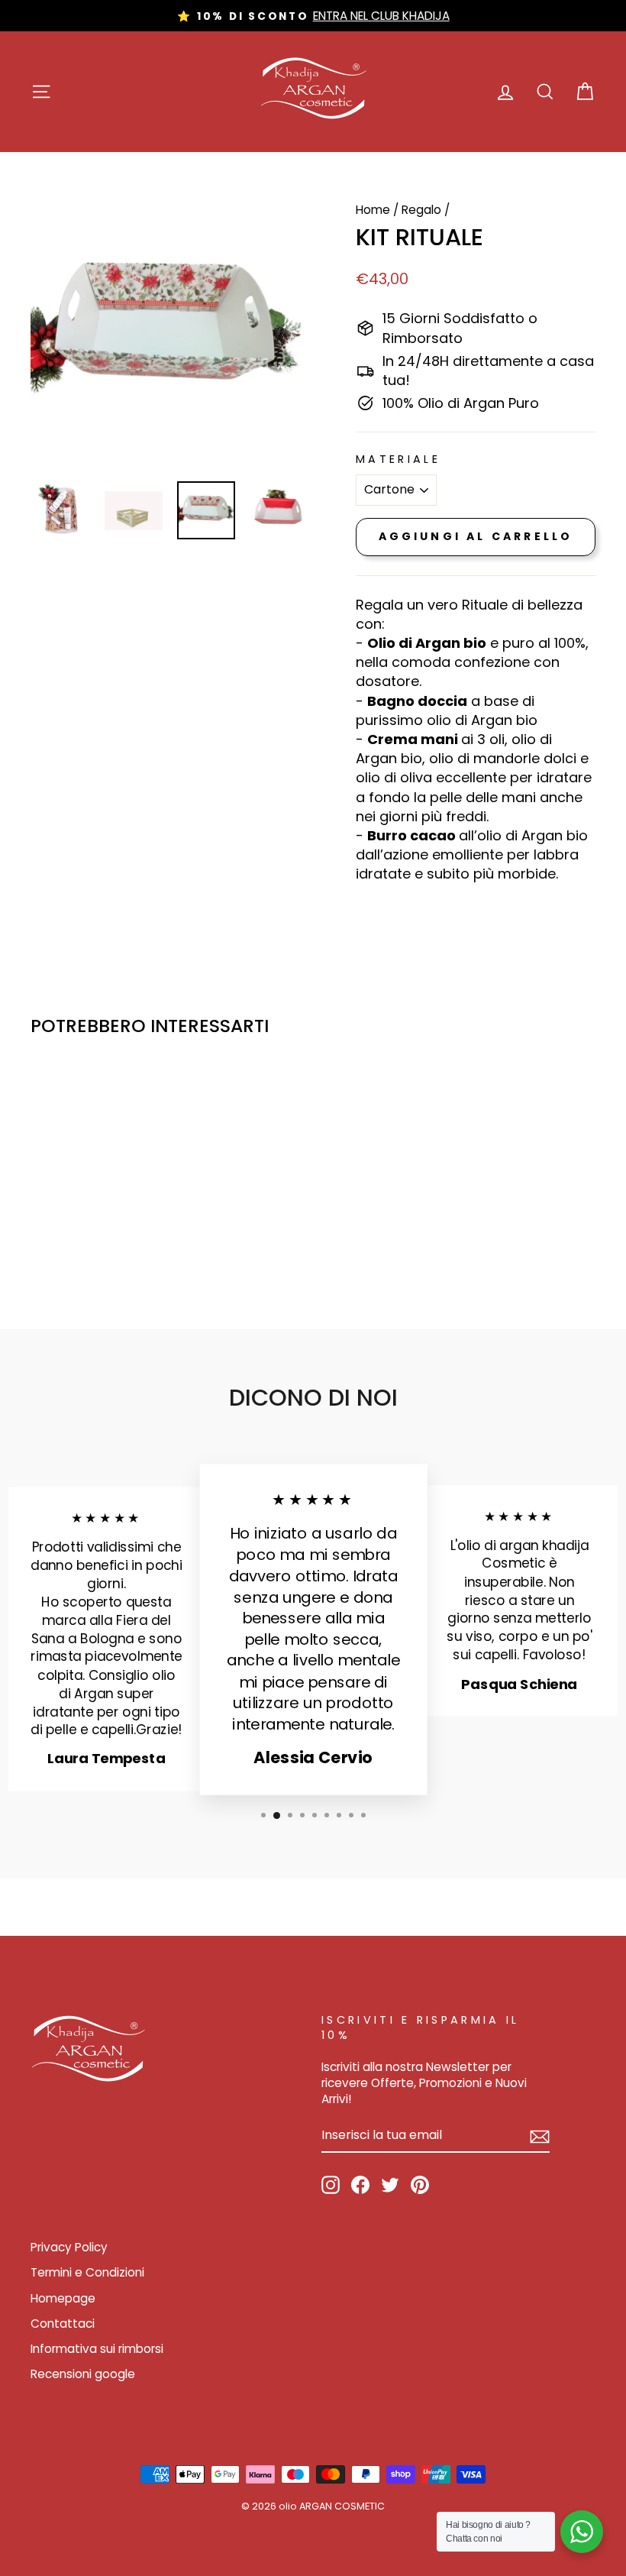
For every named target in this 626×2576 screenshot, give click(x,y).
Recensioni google (83, 2374)
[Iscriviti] (540, 2136)
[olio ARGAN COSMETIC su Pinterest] (420, 2185)
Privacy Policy (69, 2247)
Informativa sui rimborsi (97, 2349)
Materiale (398, 459)
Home (373, 210)
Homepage (63, 2298)
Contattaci (63, 2324)
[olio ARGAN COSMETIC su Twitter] (390, 2185)
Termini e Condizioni (87, 2272)
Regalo (421, 210)
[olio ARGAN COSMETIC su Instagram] (331, 2185)
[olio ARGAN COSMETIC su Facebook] (360, 2185)
